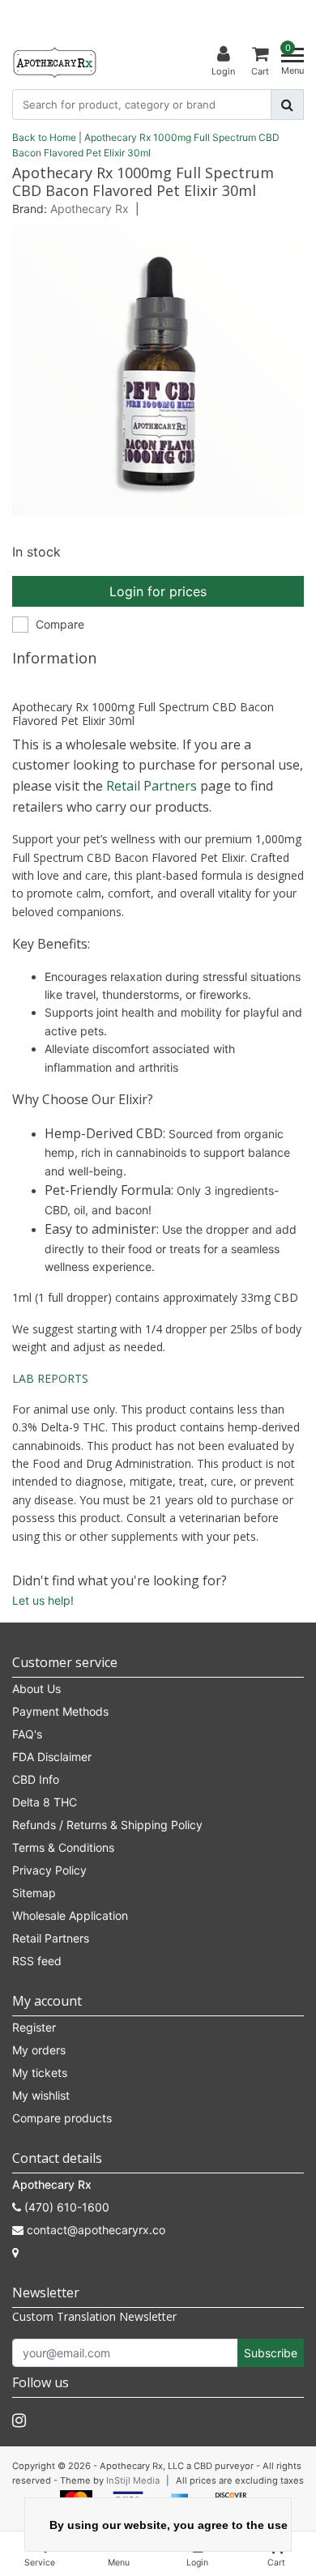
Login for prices (158, 591)
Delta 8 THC (45, 1802)
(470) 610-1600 (65, 2207)
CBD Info (36, 1779)
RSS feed (37, 1961)
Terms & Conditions (63, 1847)
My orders (39, 2050)
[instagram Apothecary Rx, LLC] (19, 2420)
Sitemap (34, 1893)
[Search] (287, 104)
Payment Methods (60, 1711)
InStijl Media (133, 2480)
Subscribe (271, 2353)
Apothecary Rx (90, 209)
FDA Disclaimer (52, 1757)
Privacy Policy (49, 1870)
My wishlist (41, 2095)
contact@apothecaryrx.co (96, 2230)
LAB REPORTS (50, 1378)
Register (34, 2027)
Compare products (62, 2118)
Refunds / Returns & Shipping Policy (107, 1825)
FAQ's (27, 1734)
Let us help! (43, 1600)
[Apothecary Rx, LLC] (54, 62)
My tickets (40, 2073)
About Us (36, 1689)
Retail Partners (152, 786)
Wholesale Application (70, 1915)
